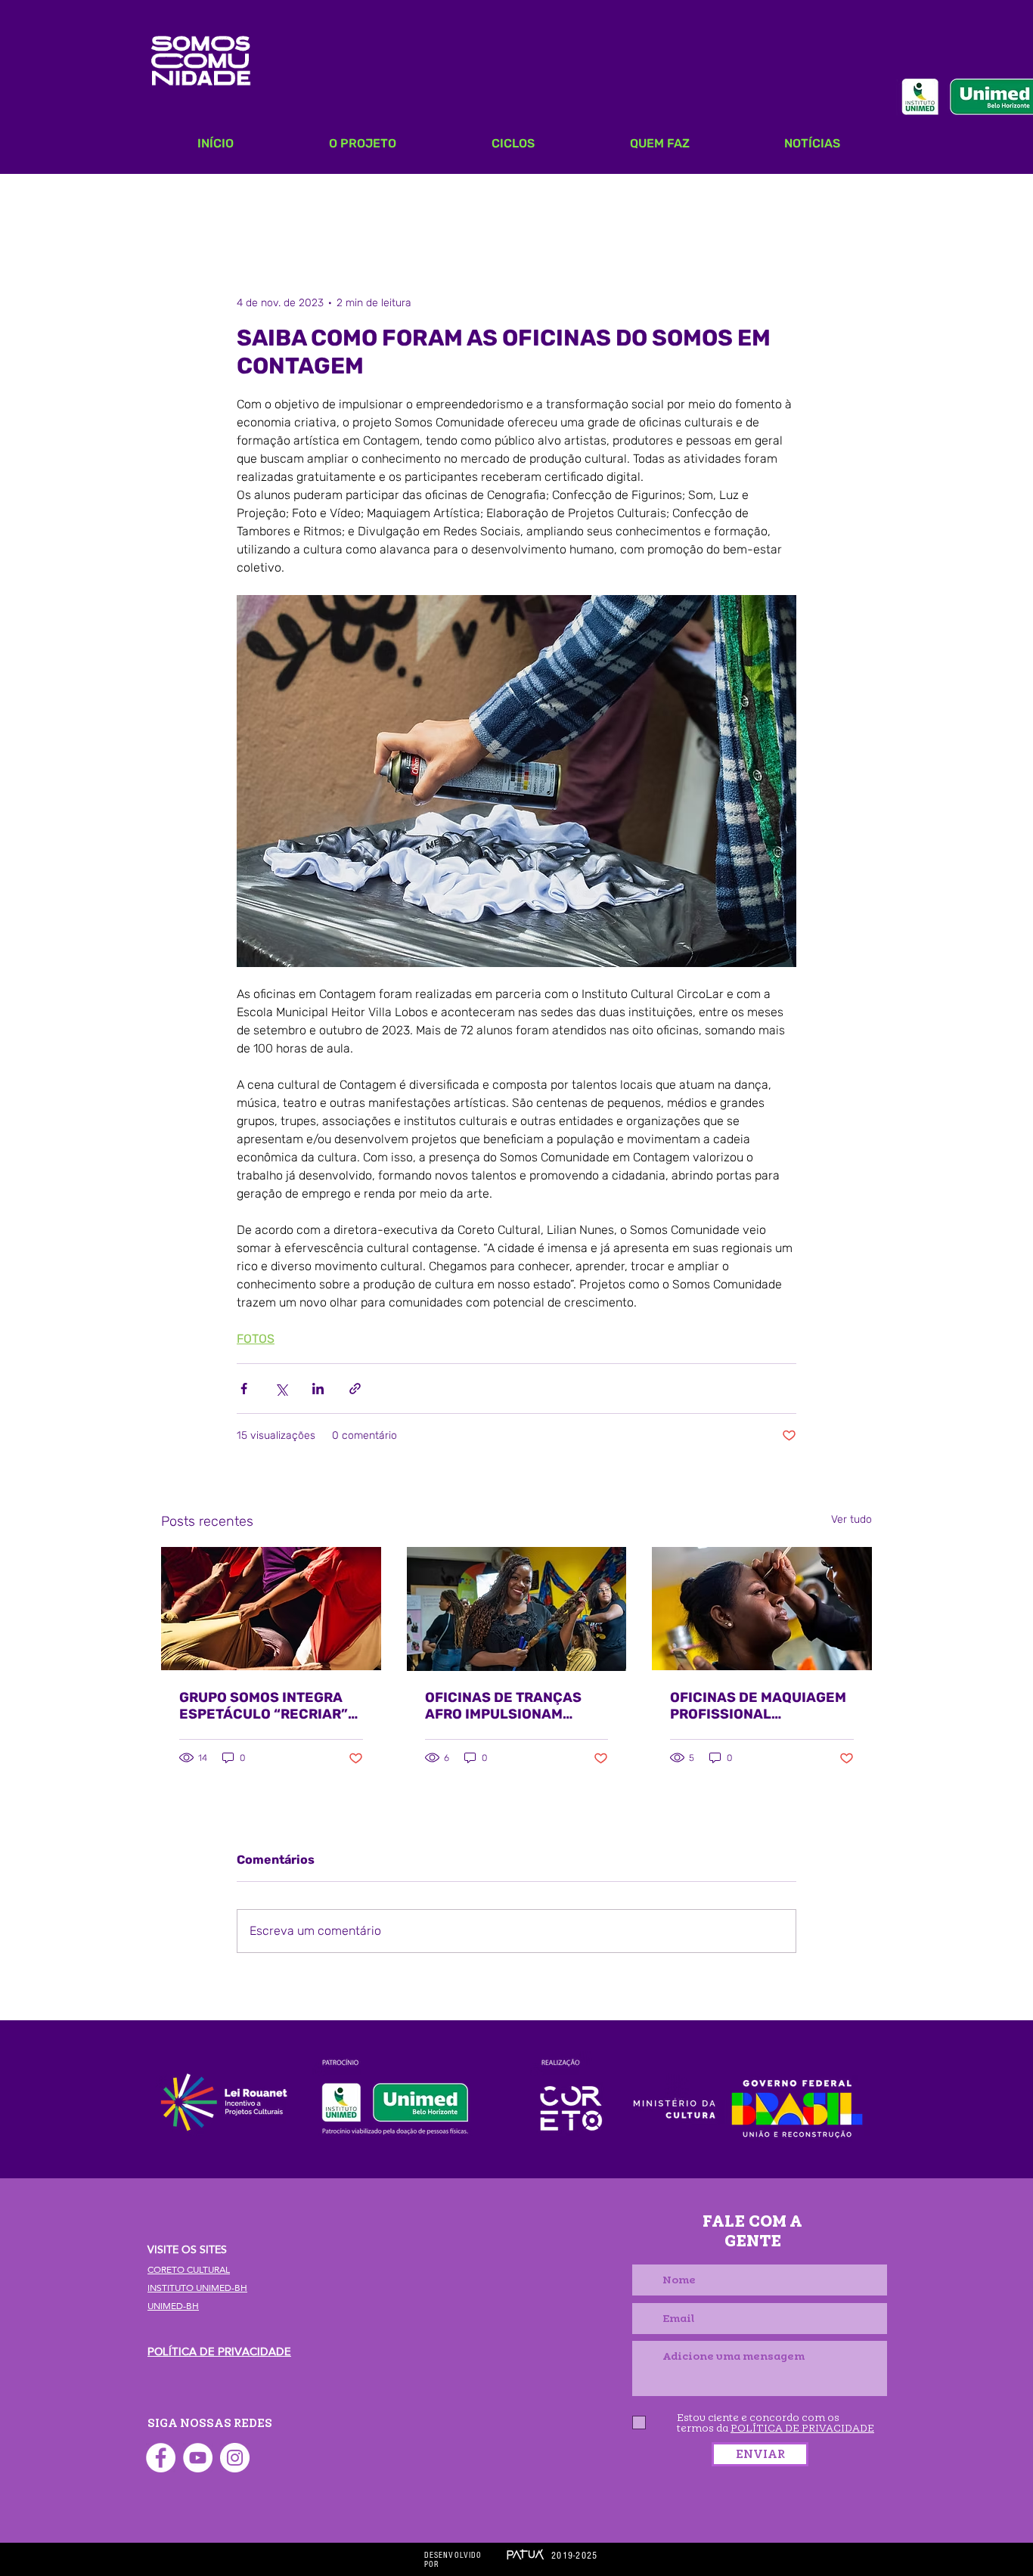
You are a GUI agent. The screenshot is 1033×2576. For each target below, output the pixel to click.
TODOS (183, 204)
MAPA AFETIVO (283, 204)
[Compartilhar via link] (355, 1389)
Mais (689, 204)
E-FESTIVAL (607, 204)
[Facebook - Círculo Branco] (161, 2458)
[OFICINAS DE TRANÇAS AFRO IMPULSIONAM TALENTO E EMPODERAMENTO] (517, 1609)
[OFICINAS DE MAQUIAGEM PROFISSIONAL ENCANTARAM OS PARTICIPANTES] (762, 1609)
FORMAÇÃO (504, 204)
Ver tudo (852, 1519)
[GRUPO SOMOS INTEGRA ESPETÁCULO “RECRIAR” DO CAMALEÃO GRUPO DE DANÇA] (271, 1609)
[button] (853, 204)
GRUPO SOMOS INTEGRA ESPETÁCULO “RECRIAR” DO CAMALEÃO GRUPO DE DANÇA (266, 1706)
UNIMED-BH (173, 2306)
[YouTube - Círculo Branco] (198, 2458)
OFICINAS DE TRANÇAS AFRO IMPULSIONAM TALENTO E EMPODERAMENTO (503, 1706)
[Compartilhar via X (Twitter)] (281, 1389)
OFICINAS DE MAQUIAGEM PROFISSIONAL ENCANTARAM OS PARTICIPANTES (758, 1706)
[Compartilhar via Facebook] (244, 1389)
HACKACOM (400, 204)
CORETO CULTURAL (189, 2270)
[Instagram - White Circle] (235, 2458)
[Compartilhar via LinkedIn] (318, 1389)
